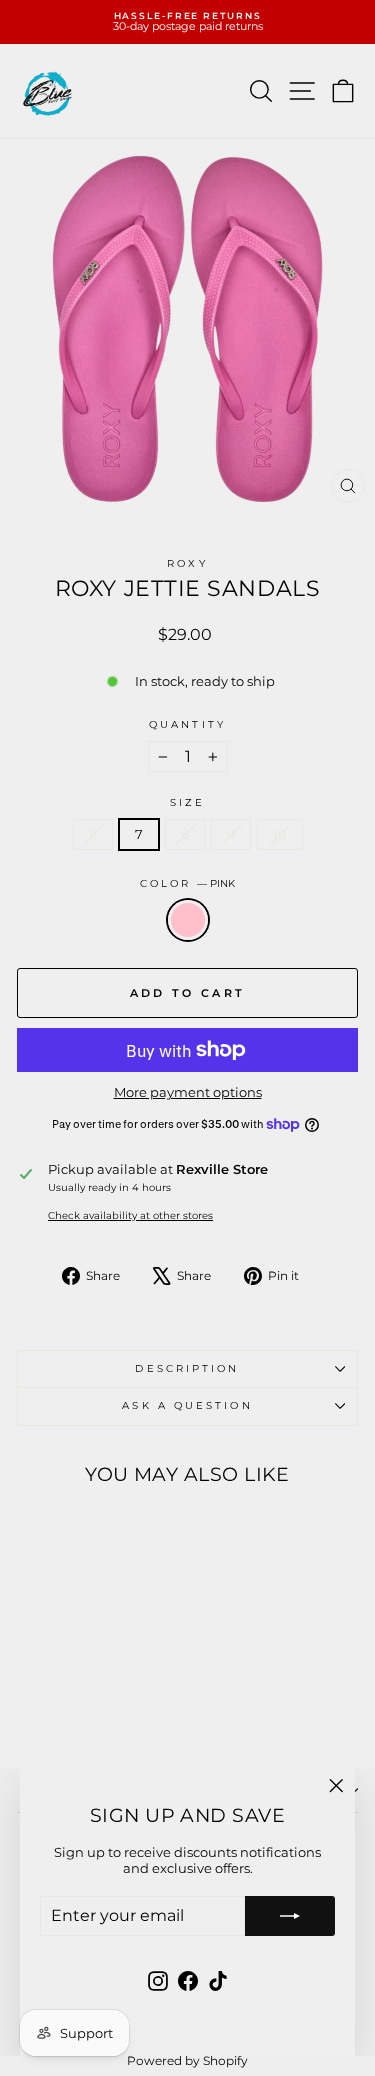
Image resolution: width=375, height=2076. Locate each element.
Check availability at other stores (130, 1216)
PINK (188, 920)
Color (188, 884)
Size (187, 803)
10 (280, 834)
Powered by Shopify (187, 2060)
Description (187, 1368)
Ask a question (187, 1405)
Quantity (187, 725)
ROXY (187, 563)
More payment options (188, 1092)
